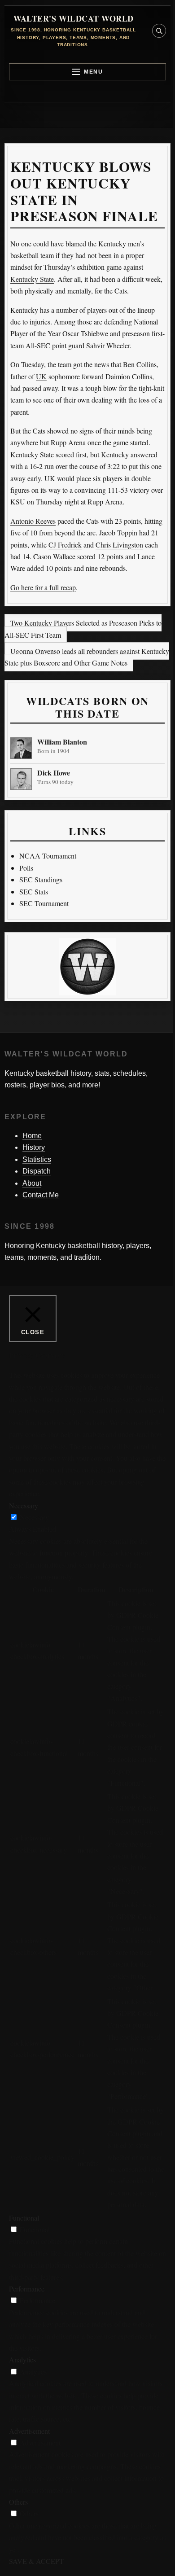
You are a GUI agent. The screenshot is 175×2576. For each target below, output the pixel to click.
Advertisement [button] (29, 2431)
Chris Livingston (119, 545)
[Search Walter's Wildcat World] (159, 31)
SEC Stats (34, 892)
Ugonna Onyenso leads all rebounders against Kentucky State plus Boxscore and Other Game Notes (87, 657)
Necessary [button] (24, 1505)
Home (32, 1136)
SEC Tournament (44, 903)
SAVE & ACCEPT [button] (36, 2561)
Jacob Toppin (118, 532)
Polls (26, 868)
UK (41, 376)
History (34, 1147)
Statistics (37, 1159)
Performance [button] (27, 2289)
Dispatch (37, 1171)
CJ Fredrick (65, 545)
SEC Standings (41, 879)
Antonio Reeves (33, 521)
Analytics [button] (22, 2359)
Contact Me (41, 1195)
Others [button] (18, 2502)
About (32, 1183)
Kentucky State (32, 279)
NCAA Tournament (48, 856)
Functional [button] (24, 2218)
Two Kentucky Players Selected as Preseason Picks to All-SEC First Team (83, 629)
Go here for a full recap (43, 587)
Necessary (34, 1517)
